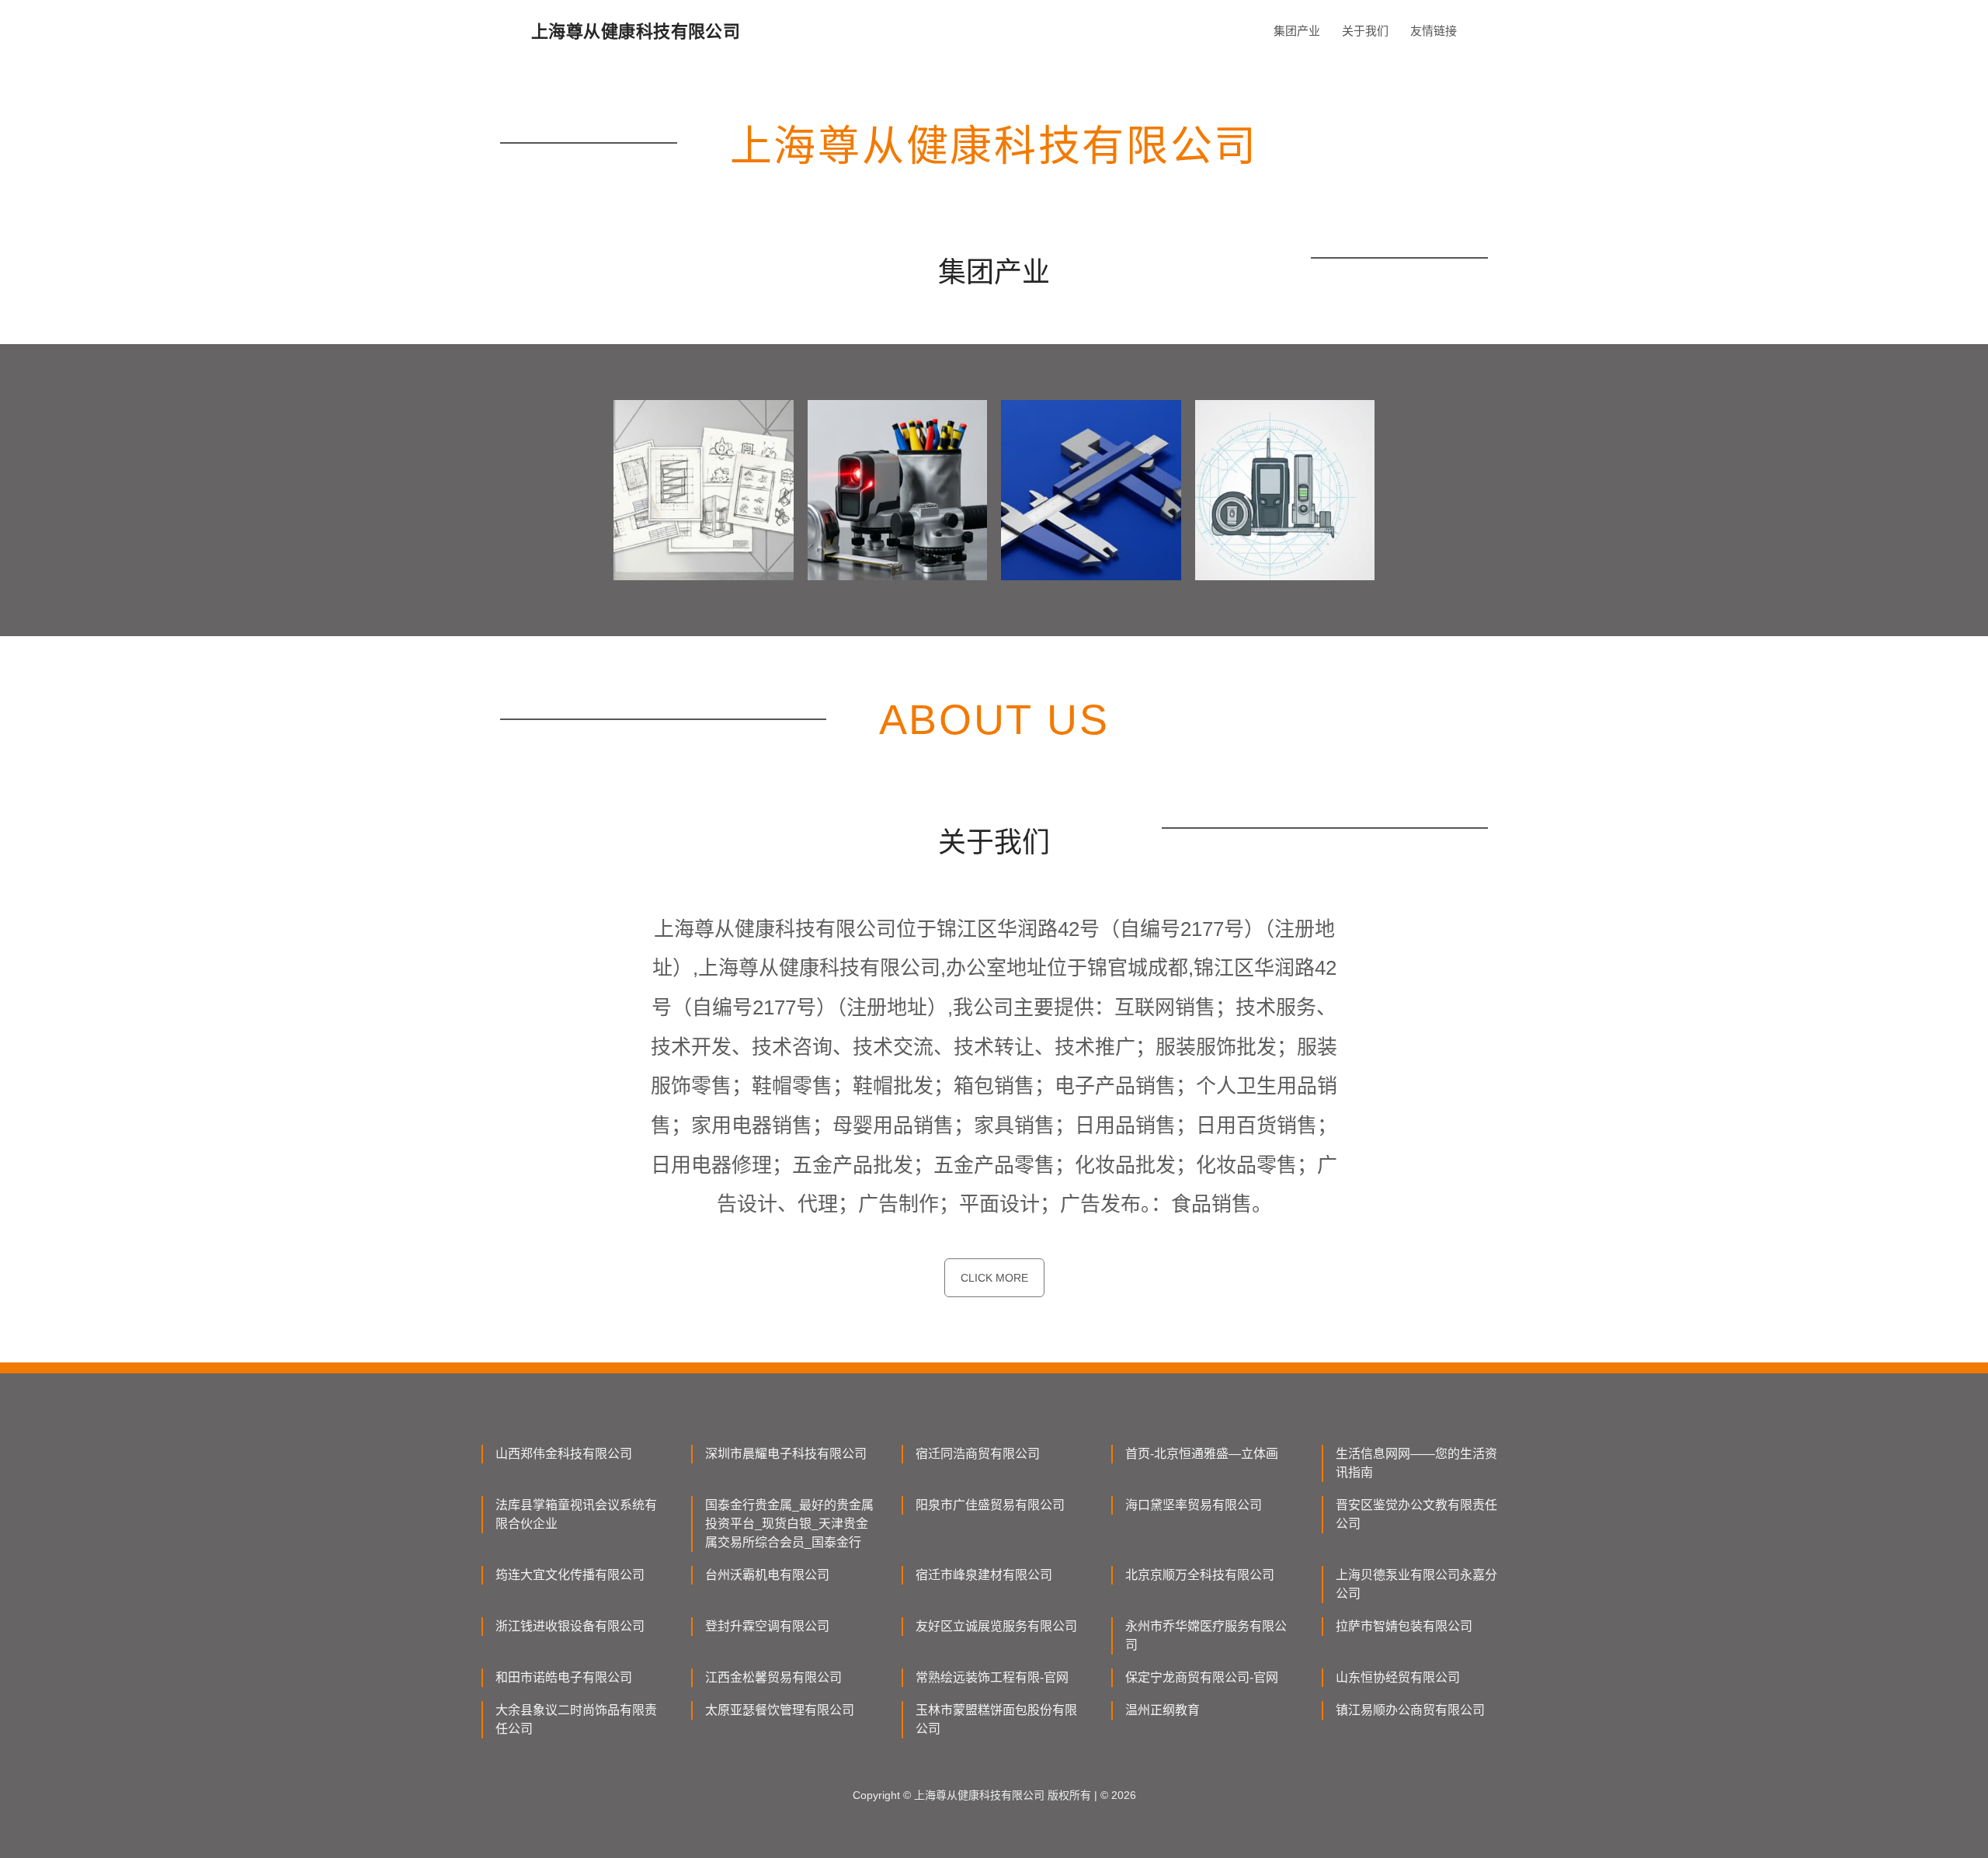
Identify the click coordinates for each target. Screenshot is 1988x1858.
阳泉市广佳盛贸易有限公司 (990, 1505)
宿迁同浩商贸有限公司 (978, 1454)
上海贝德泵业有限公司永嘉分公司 (1416, 1584)
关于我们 (1365, 31)
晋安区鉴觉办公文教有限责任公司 (1416, 1514)
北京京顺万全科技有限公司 (1200, 1575)
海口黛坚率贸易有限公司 (1194, 1505)
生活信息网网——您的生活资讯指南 (1416, 1463)
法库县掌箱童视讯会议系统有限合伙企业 (576, 1514)
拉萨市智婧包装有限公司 (1404, 1626)
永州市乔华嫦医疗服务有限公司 (1206, 1635)
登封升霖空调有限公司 (767, 1626)
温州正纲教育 (1163, 1710)
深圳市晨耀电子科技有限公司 (786, 1454)
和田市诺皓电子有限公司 (564, 1677)
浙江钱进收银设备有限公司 (570, 1626)
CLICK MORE (994, 1278)
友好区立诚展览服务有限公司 (996, 1626)
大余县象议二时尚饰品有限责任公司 (576, 1719)
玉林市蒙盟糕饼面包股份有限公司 (996, 1719)
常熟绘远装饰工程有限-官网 (992, 1677)
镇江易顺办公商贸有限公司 (1410, 1710)
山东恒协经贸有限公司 (1398, 1677)
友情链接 (1434, 31)
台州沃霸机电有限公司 (767, 1575)
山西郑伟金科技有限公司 (564, 1454)
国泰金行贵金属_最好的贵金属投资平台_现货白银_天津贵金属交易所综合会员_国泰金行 (789, 1524)
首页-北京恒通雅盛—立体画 (1202, 1454)
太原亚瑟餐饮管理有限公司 (780, 1710)
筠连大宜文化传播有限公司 (570, 1575)
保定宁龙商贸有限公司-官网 (1202, 1677)
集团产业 (1297, 31)
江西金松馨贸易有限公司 (773, 1677)
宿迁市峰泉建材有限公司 (984, 1575)
